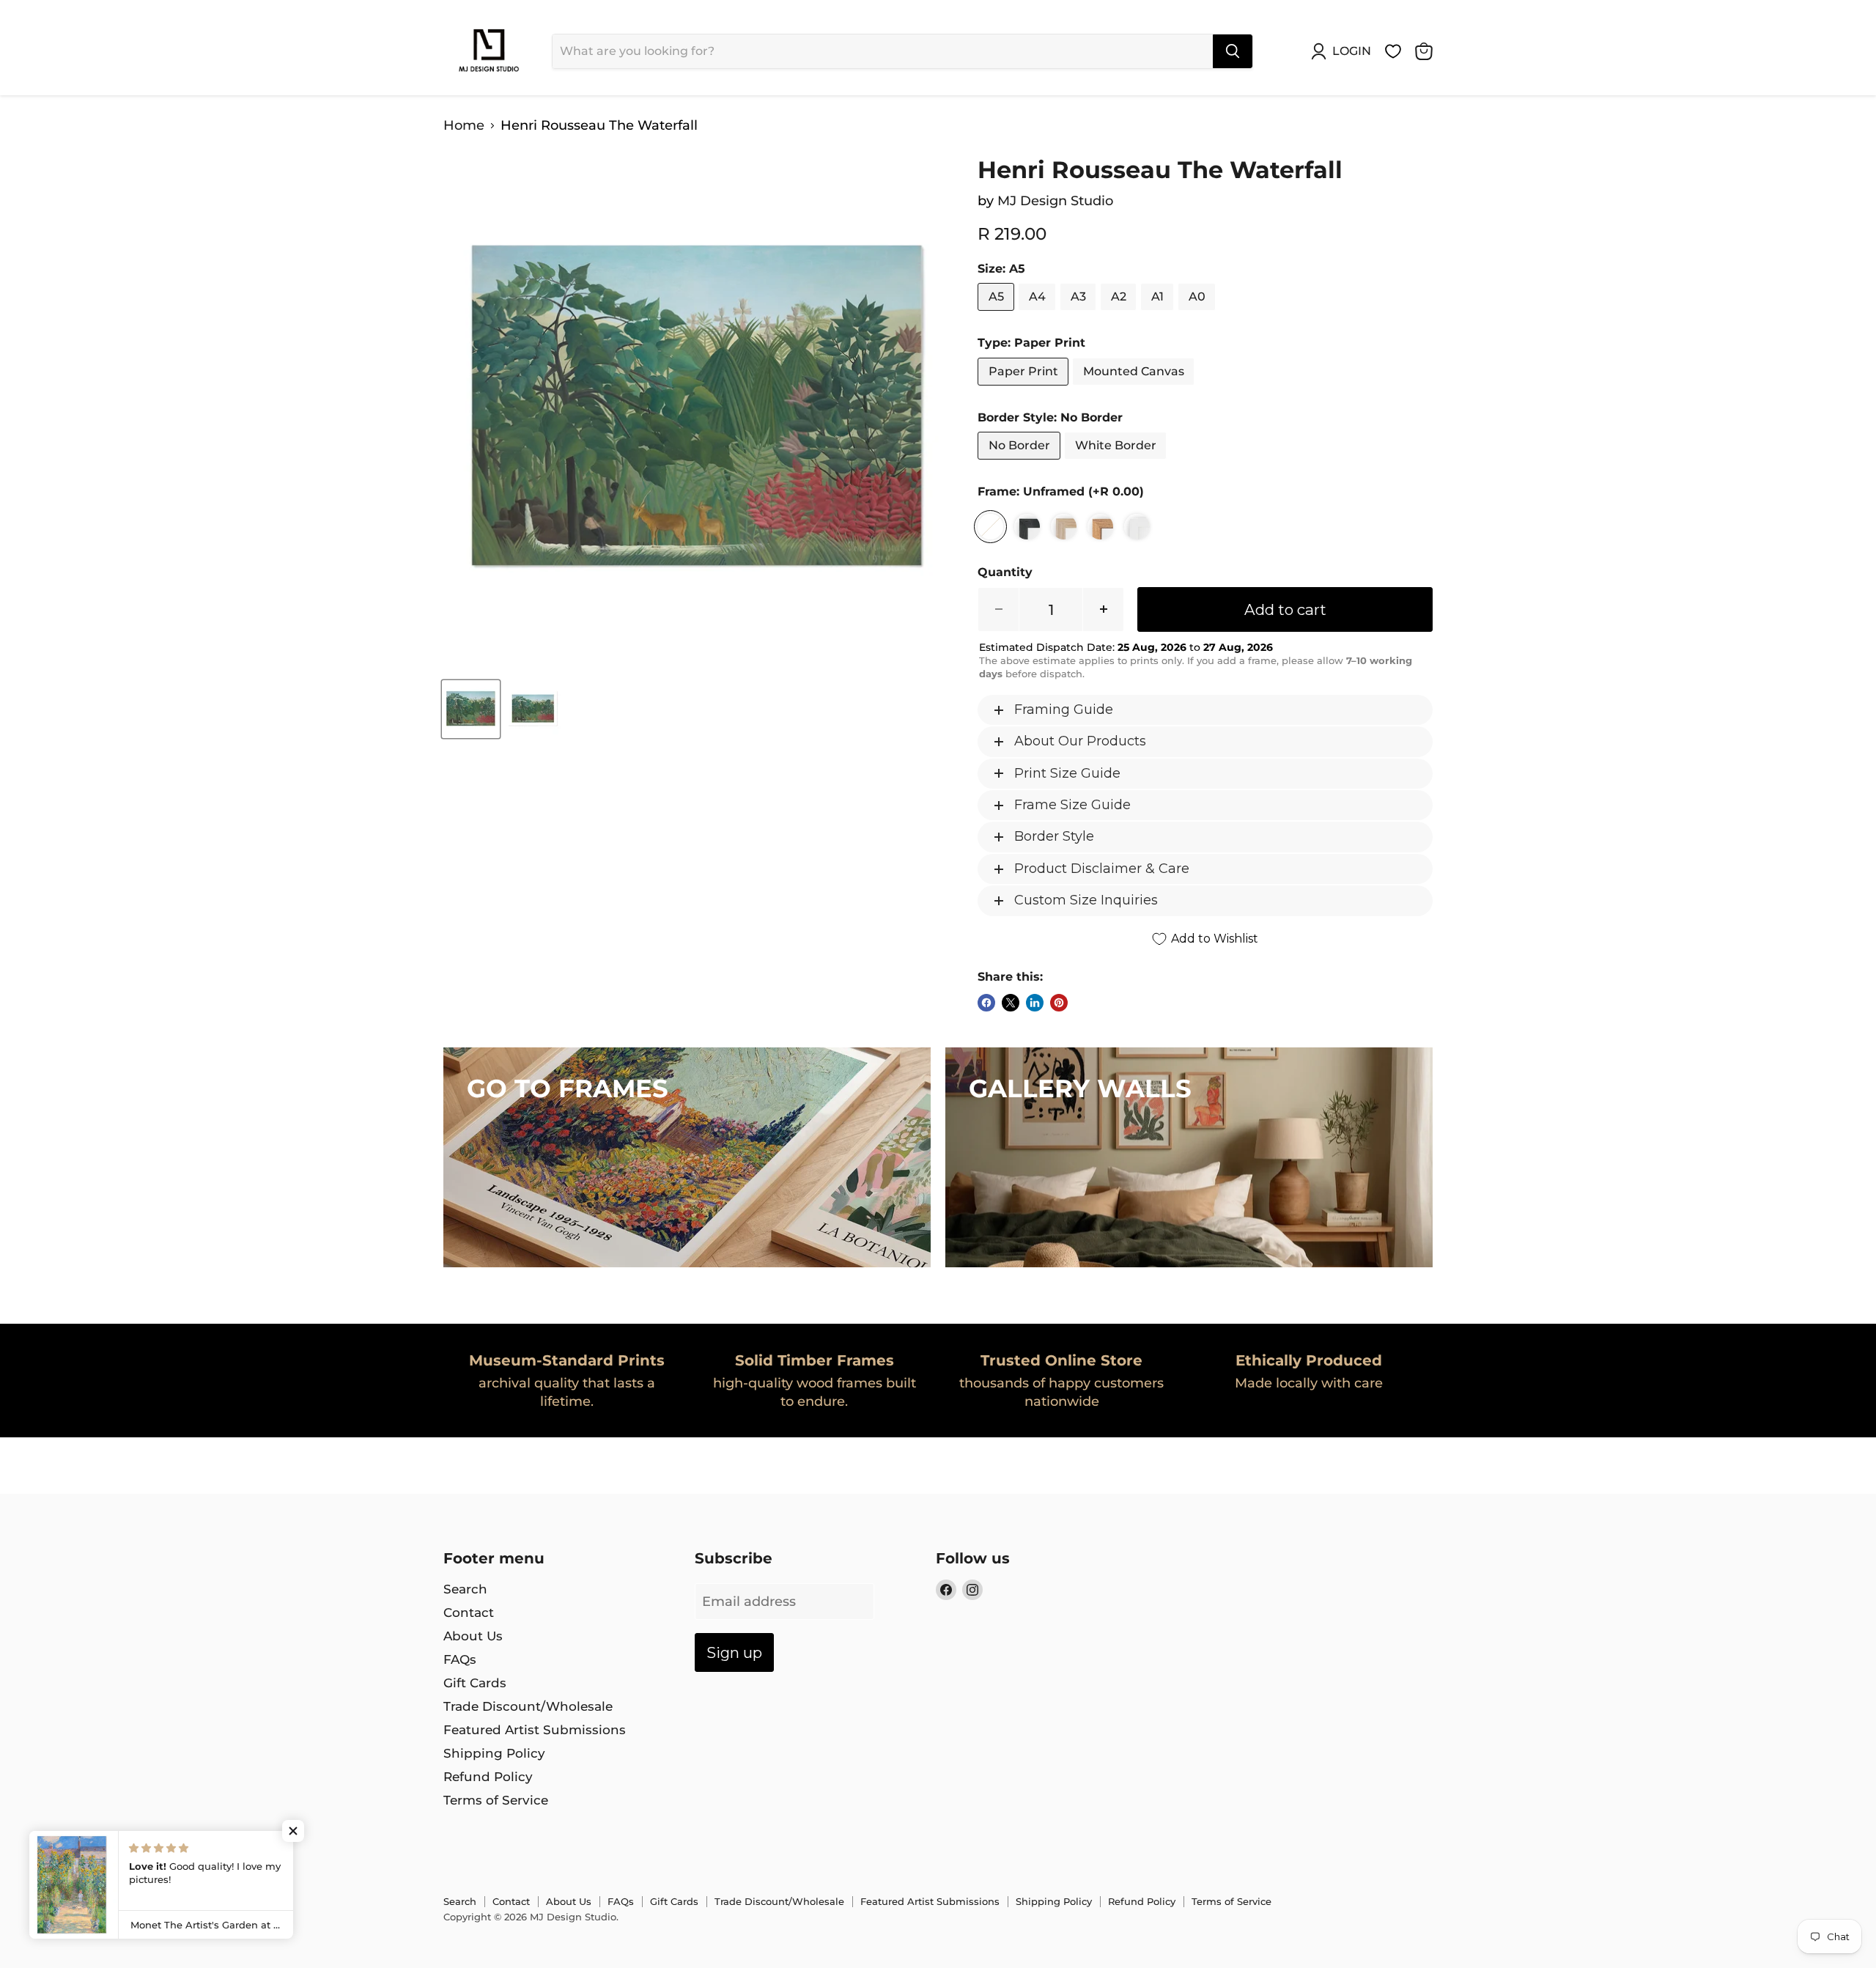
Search (465, 1589)
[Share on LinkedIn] (1035, 1003)
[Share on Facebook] (986, 1003)
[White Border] (1117, 462)
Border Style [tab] (1054, 836)
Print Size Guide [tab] (1067, 773)
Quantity (1005, 572)
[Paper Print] (1025, 388)
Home (464, 126)
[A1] (1159, 314)
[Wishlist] (1393, 51)
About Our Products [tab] (1080, 741)
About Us (473, 1636)
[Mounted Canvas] (1135, 388)
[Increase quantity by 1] (1104, 609)
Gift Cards (475, 1683)
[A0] (1199, 314)
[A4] (1039, 314)
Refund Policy (488, 1777)
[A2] (1120, 314)
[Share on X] (1011, 1003)
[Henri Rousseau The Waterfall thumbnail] (471, 709)
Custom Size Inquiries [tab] (1086, 900)
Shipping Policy (494, 1753)
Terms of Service (496, 1800)
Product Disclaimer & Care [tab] (1102, 869)
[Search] (1233, 51)
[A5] (998, 314)
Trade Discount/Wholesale (528, 1706)
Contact (469, 1613)
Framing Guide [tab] (1064, 710)
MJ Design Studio (1055, 201)
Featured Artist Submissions (535, 1730)
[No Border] (1021, 462)
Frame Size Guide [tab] (1072, 805)
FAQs (460, 1659)
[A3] (1080, 314)
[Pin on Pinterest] (1059, 1003)
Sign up (734, 1652)
